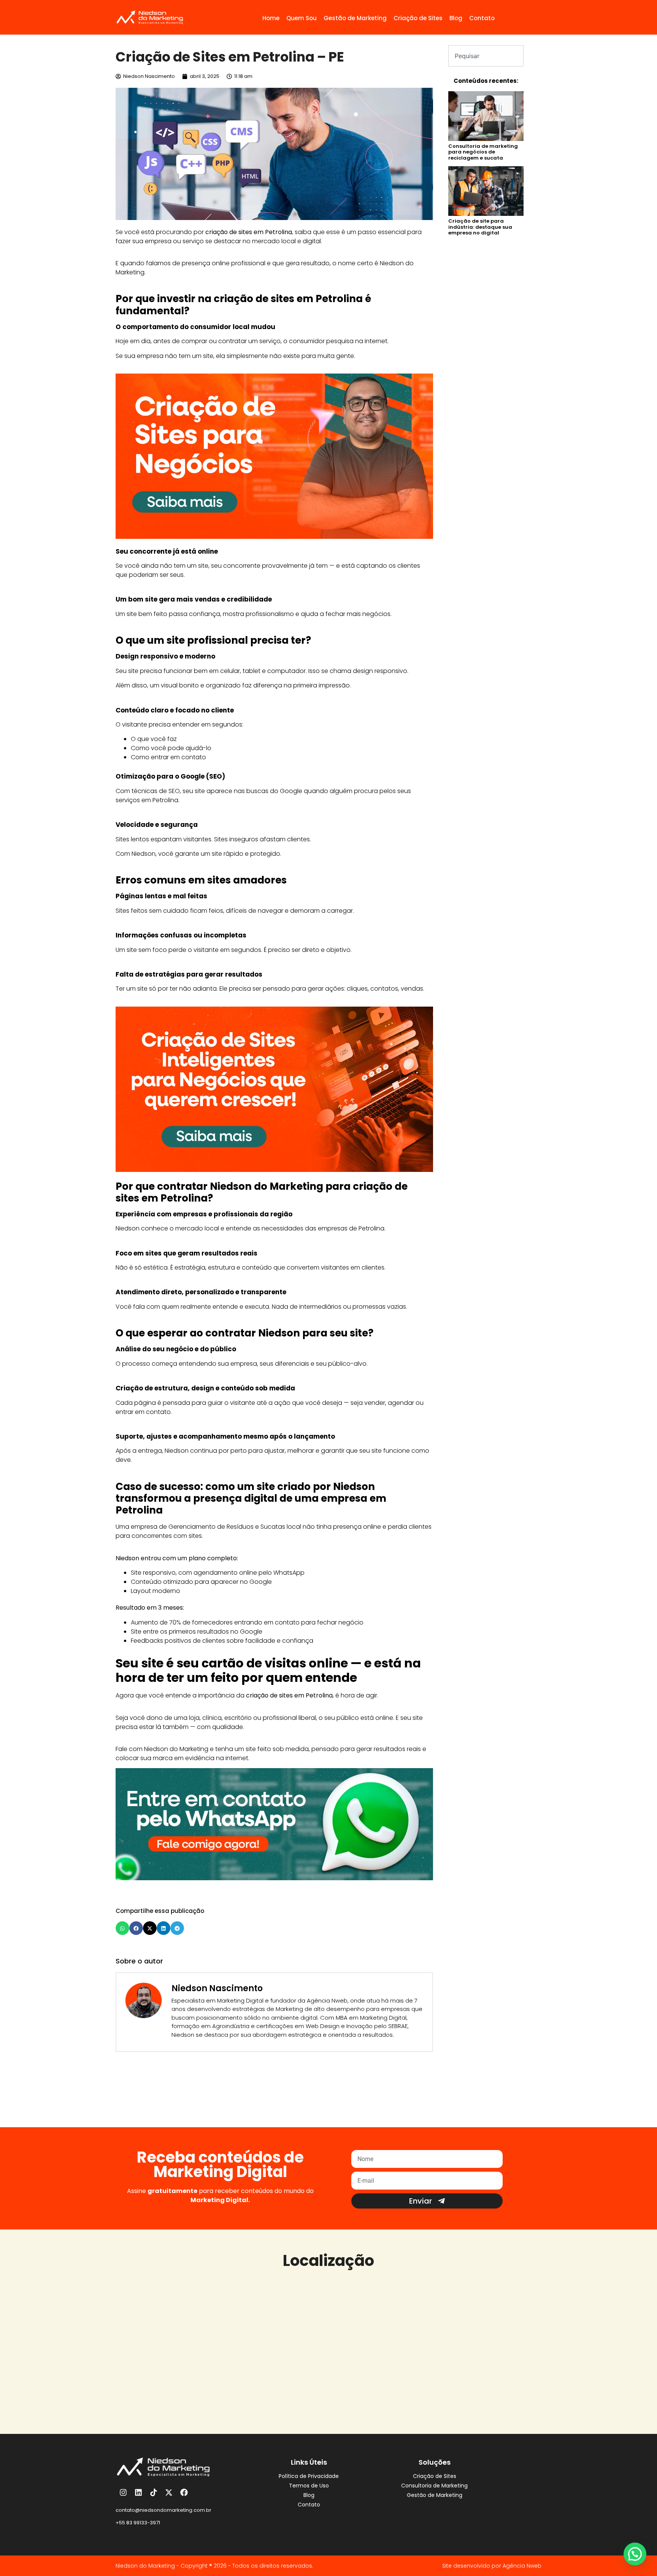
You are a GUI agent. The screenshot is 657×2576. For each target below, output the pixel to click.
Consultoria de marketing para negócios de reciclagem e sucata (483, 152)
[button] (122, 1928)
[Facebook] (184, 2492)
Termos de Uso (309, 2486)
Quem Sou (302, 18)
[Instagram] (123, 2492)
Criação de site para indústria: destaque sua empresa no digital (480, 227)
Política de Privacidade (309, 2476)
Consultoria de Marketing (434, 2486)
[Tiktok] (154, 2492)
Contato (482, 18)
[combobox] (486, 56)
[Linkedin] (138, 2492)
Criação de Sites (418, 18)
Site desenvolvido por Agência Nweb (492, 2566)
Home (271, 18)
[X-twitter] (169, 2492)
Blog (456, 18)
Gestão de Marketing (355, 18)
